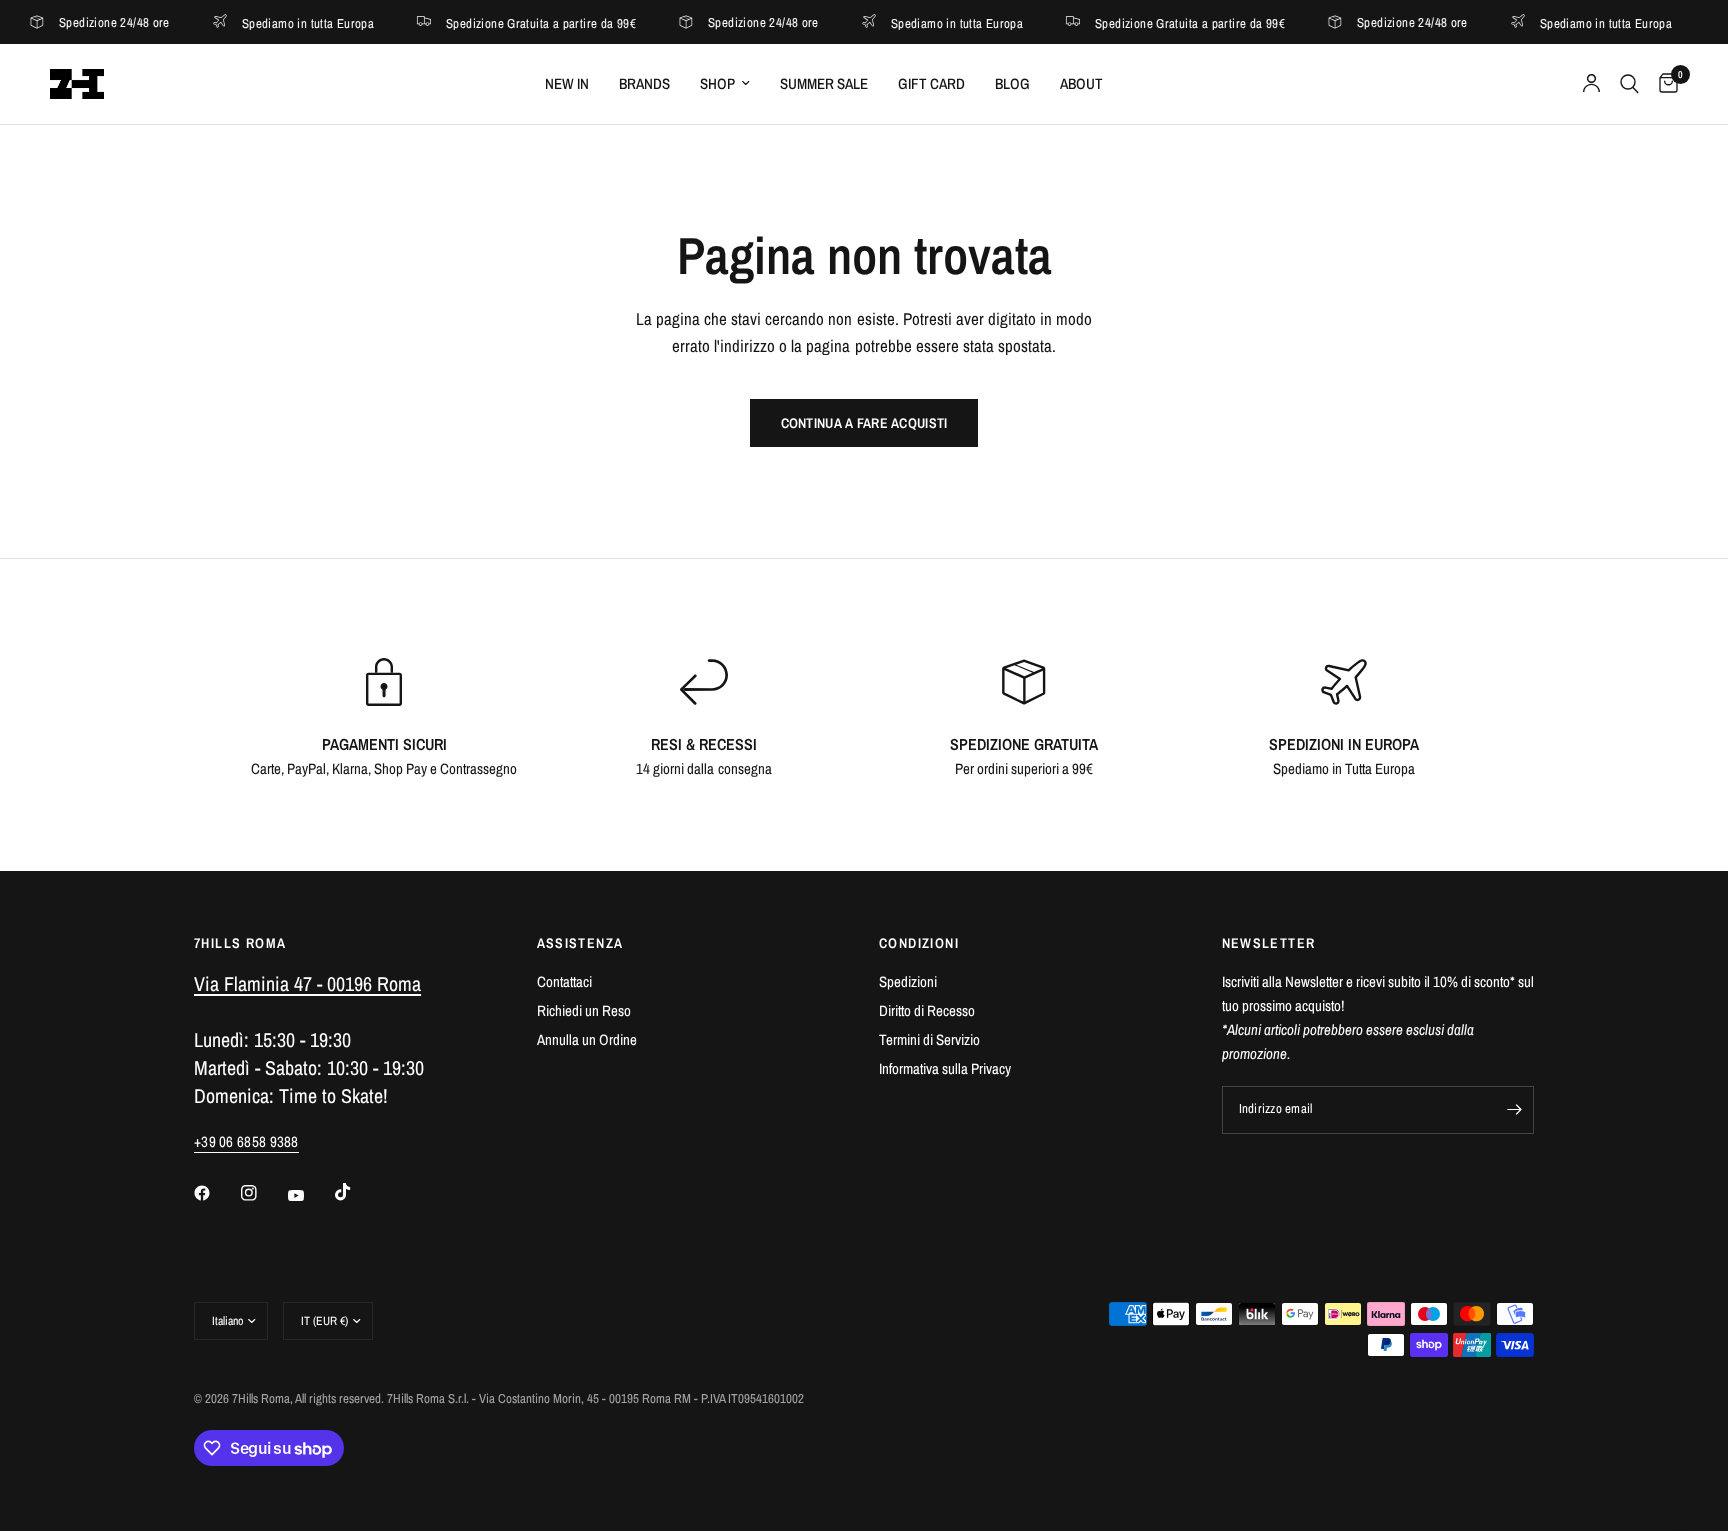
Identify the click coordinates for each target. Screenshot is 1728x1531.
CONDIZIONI (919, 943)
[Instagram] (263, 1193)
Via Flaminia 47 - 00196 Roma (307, 983)
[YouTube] (310, 1195)
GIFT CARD (931, 83)
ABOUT (1081, 83)
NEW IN (567, 83)
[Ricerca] (1629, 84)
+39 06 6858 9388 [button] (246, 1141)
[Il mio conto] (1591, 84)
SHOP (717, 83)
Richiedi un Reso (584, 1010)
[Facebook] (216, 1193)
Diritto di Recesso (927, 1010)
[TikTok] (357, 1192)
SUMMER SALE (824, 83)
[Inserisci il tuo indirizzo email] (1514, 1110)
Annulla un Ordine (587, 1039)
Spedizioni (908, 981)
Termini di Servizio (929, 1039)
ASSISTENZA (580, 943)
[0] (1663, 84)
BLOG (1012, 83)
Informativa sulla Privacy (945, 1068)
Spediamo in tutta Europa (270, 22)
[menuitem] (567, 84)
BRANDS (644, 83)
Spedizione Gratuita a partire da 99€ (503, 22)
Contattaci (564, 981)
